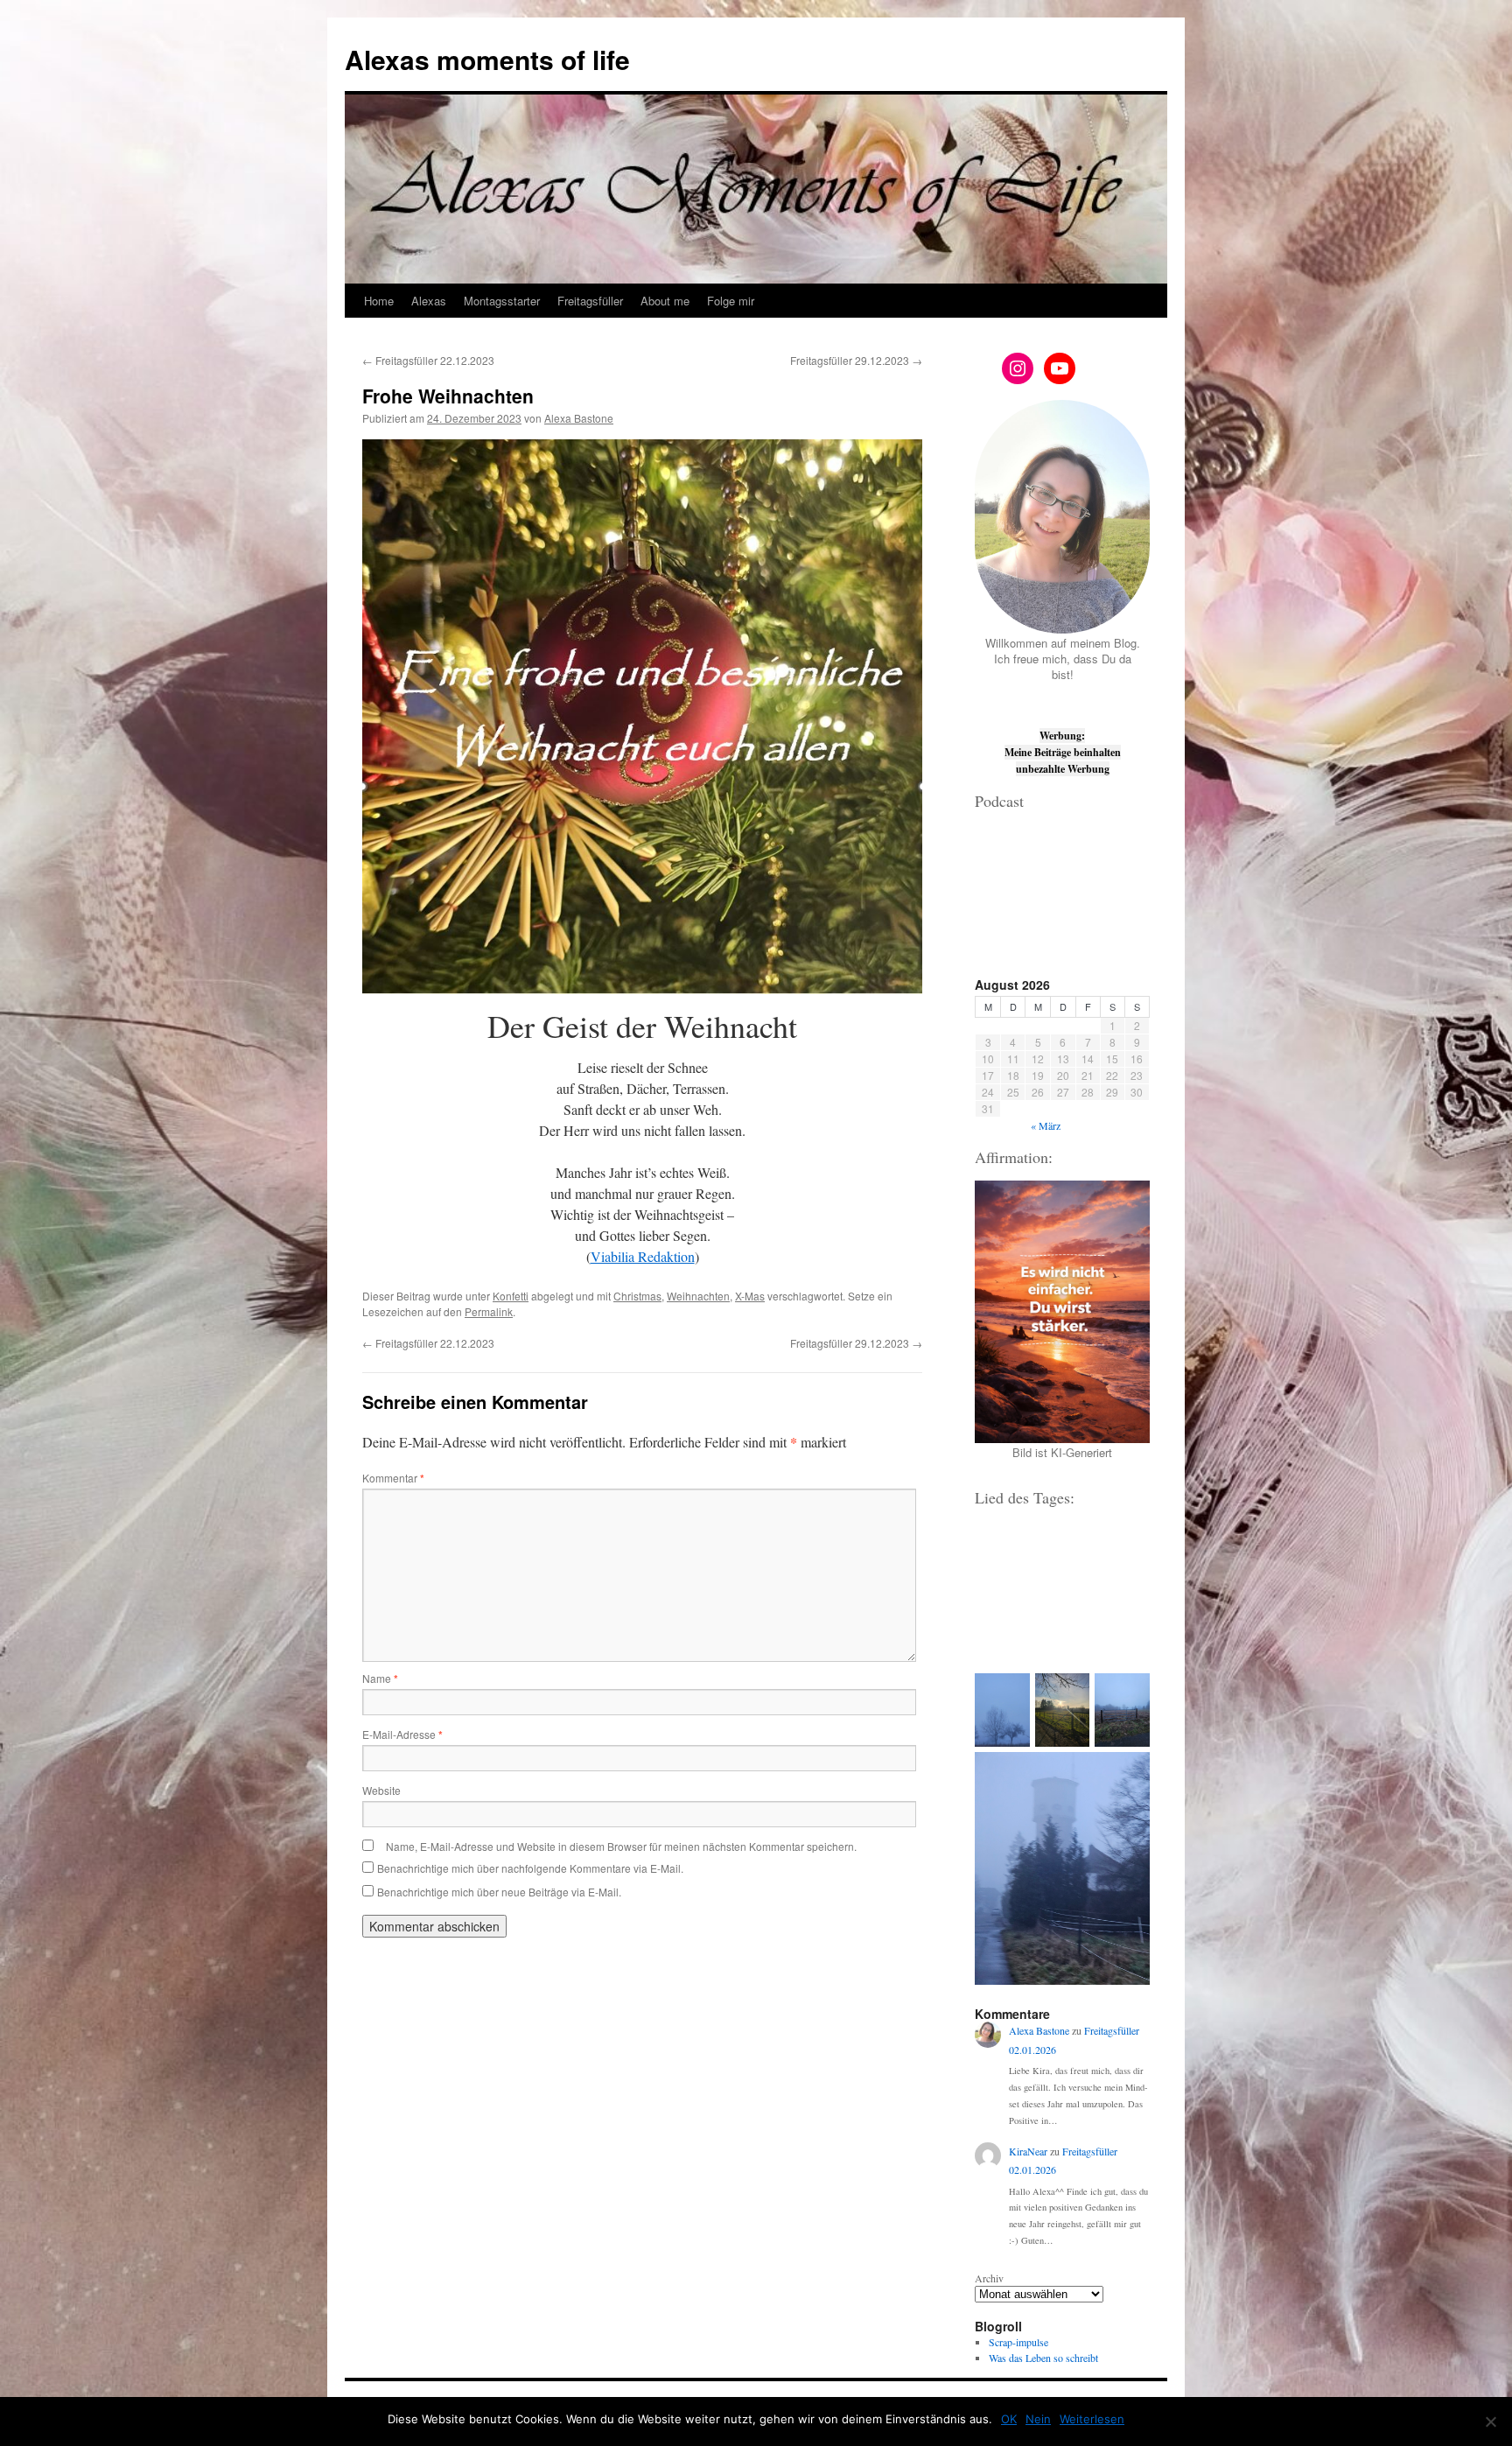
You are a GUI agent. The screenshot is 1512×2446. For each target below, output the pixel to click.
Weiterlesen (1092, 2419)
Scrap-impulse (1018, 2342)
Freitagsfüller (590, 301)
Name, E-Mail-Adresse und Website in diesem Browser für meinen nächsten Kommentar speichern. (621, 1846)
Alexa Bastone (579, 418)
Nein (1038, 2419)
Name (380, 1678)
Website (381, 1790)
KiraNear (1028, 2151)
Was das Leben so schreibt (1043, 2358)
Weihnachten (698, 1296)
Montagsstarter (502, 301)
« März (1046, 1125)
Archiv (989, 2278)
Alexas (429, 301)
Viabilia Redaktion (643, 1256)
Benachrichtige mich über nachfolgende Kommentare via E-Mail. (530, 1868)
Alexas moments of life (487, 59)
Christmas (637, 1296)
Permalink (489, 1311)
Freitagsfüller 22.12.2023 (428, 360)
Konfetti (511, 1296)
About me (665, 301)
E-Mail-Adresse (402, 1734)
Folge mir (731, 301)
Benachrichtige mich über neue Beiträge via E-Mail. (499, 1892)
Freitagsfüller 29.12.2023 (856, 360)
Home (379, 301)
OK (1009, 2419)
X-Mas (750, 1296)
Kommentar (393, 1478)
